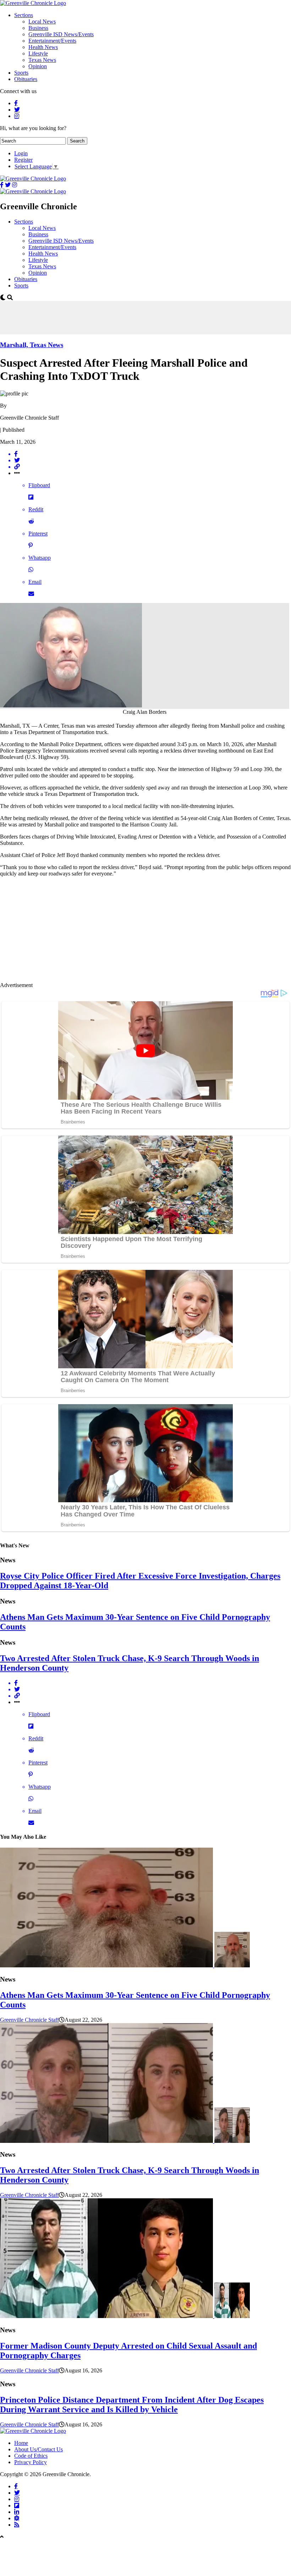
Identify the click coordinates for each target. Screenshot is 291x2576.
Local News (42, 21)
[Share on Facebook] (153, 454)
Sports (21, 73)
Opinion (38, 66)
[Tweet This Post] (153, 460)
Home (21, 2443)
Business (38, 28)
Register (23, 160)
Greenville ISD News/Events (61, 34)
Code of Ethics (31, 2456)
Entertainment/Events (52, 41)
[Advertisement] (129, 317)
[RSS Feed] (17, 2524)
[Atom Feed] (17, 2518)
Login (21, 153)
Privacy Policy (31, 2462)
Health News (43, 47)
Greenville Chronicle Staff (29, 2020)
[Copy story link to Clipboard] (153, 467)
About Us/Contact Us (39, 2449)
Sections (24, 15)
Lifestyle (38, 53)
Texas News (42, 60)
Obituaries (26, 79)
